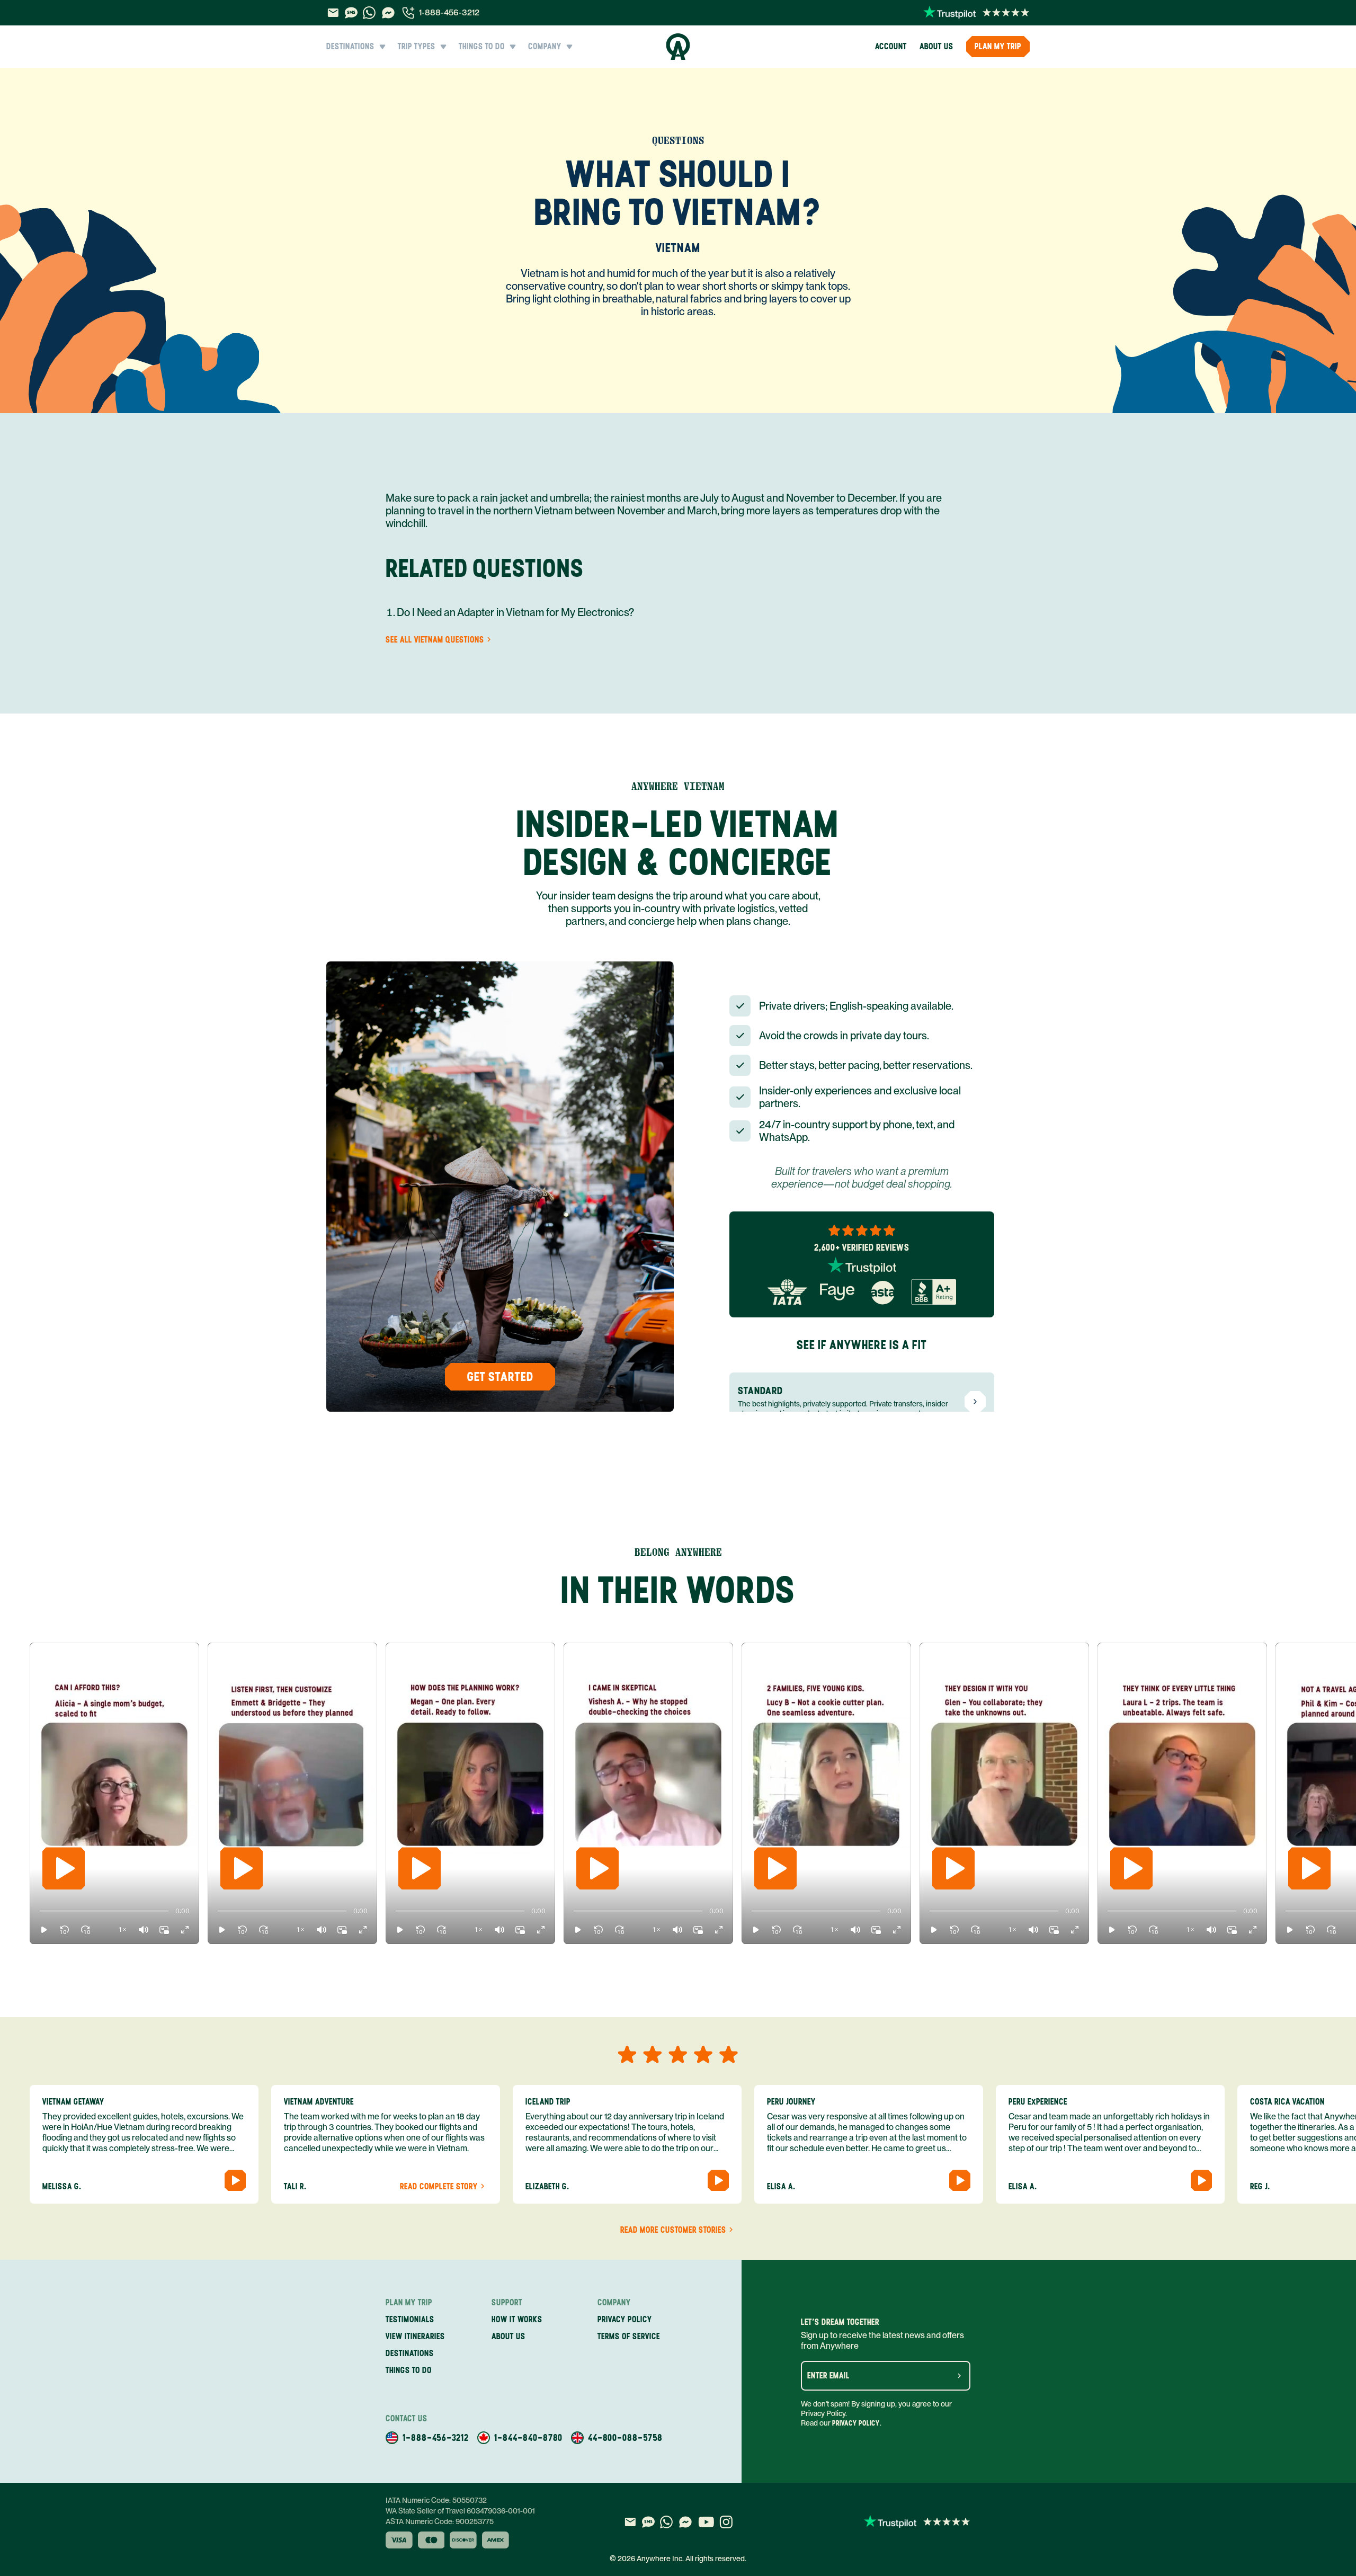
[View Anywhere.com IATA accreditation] (787, 1292)
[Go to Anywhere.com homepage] (678, 47)
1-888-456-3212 (449, 12)
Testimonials (410, 2319)
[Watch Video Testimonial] (235, 2180)
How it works (517, 2319)
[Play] (64, 1868)
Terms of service (629, 2336)
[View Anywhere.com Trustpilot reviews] (976, 13)
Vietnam (678, 248)
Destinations (410, 2353)
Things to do (409, 2370)
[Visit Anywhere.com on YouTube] (706, 2522)
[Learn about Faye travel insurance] (837, 1292)
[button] (44, 1930)
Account (891, 46)
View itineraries (415, 2336)
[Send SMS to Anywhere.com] (351, 13)
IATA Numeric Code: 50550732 (436, 2500)
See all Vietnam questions (435, 640)
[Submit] (959, 2376)
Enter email (828, 2376)
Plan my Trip (998, 46)
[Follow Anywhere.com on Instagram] (726, 2522)
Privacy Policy (856, 2423)
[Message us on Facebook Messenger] (388, 13)
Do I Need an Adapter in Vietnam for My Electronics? (515, 612)
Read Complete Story (439, 2187)
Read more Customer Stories (673, 2230)
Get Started (500, 1376)
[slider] (39, 1911)
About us (936, 46)
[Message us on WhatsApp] (369, 13)
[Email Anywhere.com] (333, 13)
